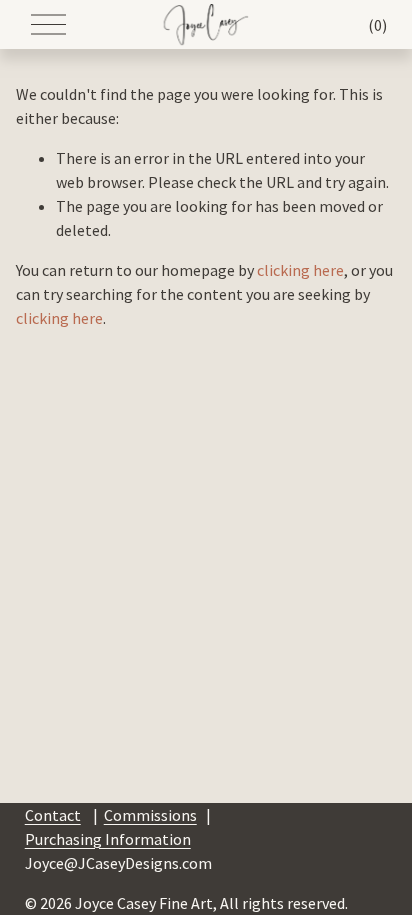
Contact (53, 815)
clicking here (300, 270)
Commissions (150, 815)
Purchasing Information (108, 839)
